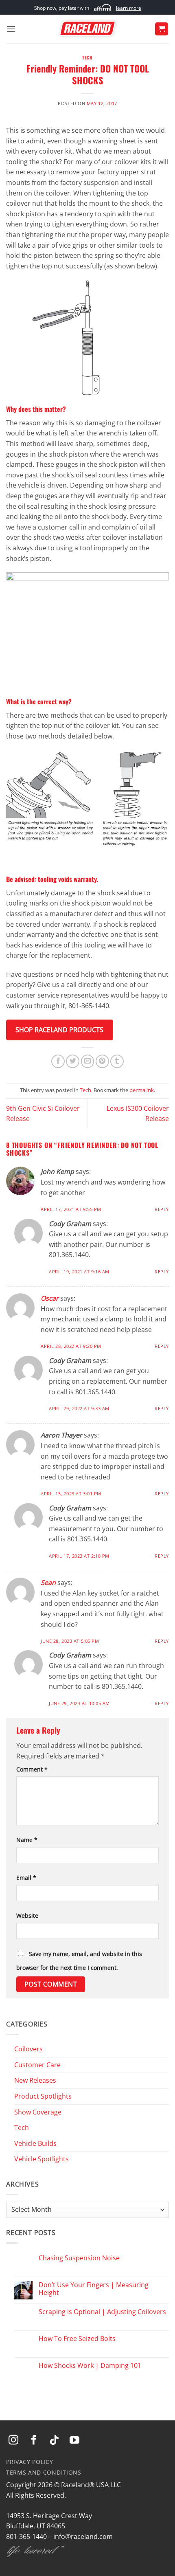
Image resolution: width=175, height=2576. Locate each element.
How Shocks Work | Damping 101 (90, 2366)
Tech (87, 57)
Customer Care (37, 2065)
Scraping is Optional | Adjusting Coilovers (102, 2312)
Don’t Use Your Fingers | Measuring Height (94, 2289)
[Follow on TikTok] (54, 2441)
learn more (129, 8)
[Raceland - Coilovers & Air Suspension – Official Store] (87, 29)
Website (27, 1916)
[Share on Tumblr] (117, 1061)
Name (27, 1840)
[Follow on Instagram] (13, 2441)
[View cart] (162, 29)
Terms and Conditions (44, 2472)
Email (26, 1878)
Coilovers (28, 2049)
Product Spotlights (43, 2096)
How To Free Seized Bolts (77, 2339)
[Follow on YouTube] (74, 2441)
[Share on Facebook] (58, 1061)
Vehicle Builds (35, 2143)
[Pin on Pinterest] (102, 1061)
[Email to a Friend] (88, 1061)
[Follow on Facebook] (34, 2441)
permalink (142, 1090)
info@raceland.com (83, 2536)
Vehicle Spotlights (42, 2159)
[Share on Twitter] (73, 1061)
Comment (32, 1769)
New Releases (35, 2080)
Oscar (50, 1298)
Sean (48, 1583)
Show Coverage (38, 2112)
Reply (162, 1209)
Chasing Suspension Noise (79, 2258)
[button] (11, 29)
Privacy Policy (30, 2462)
